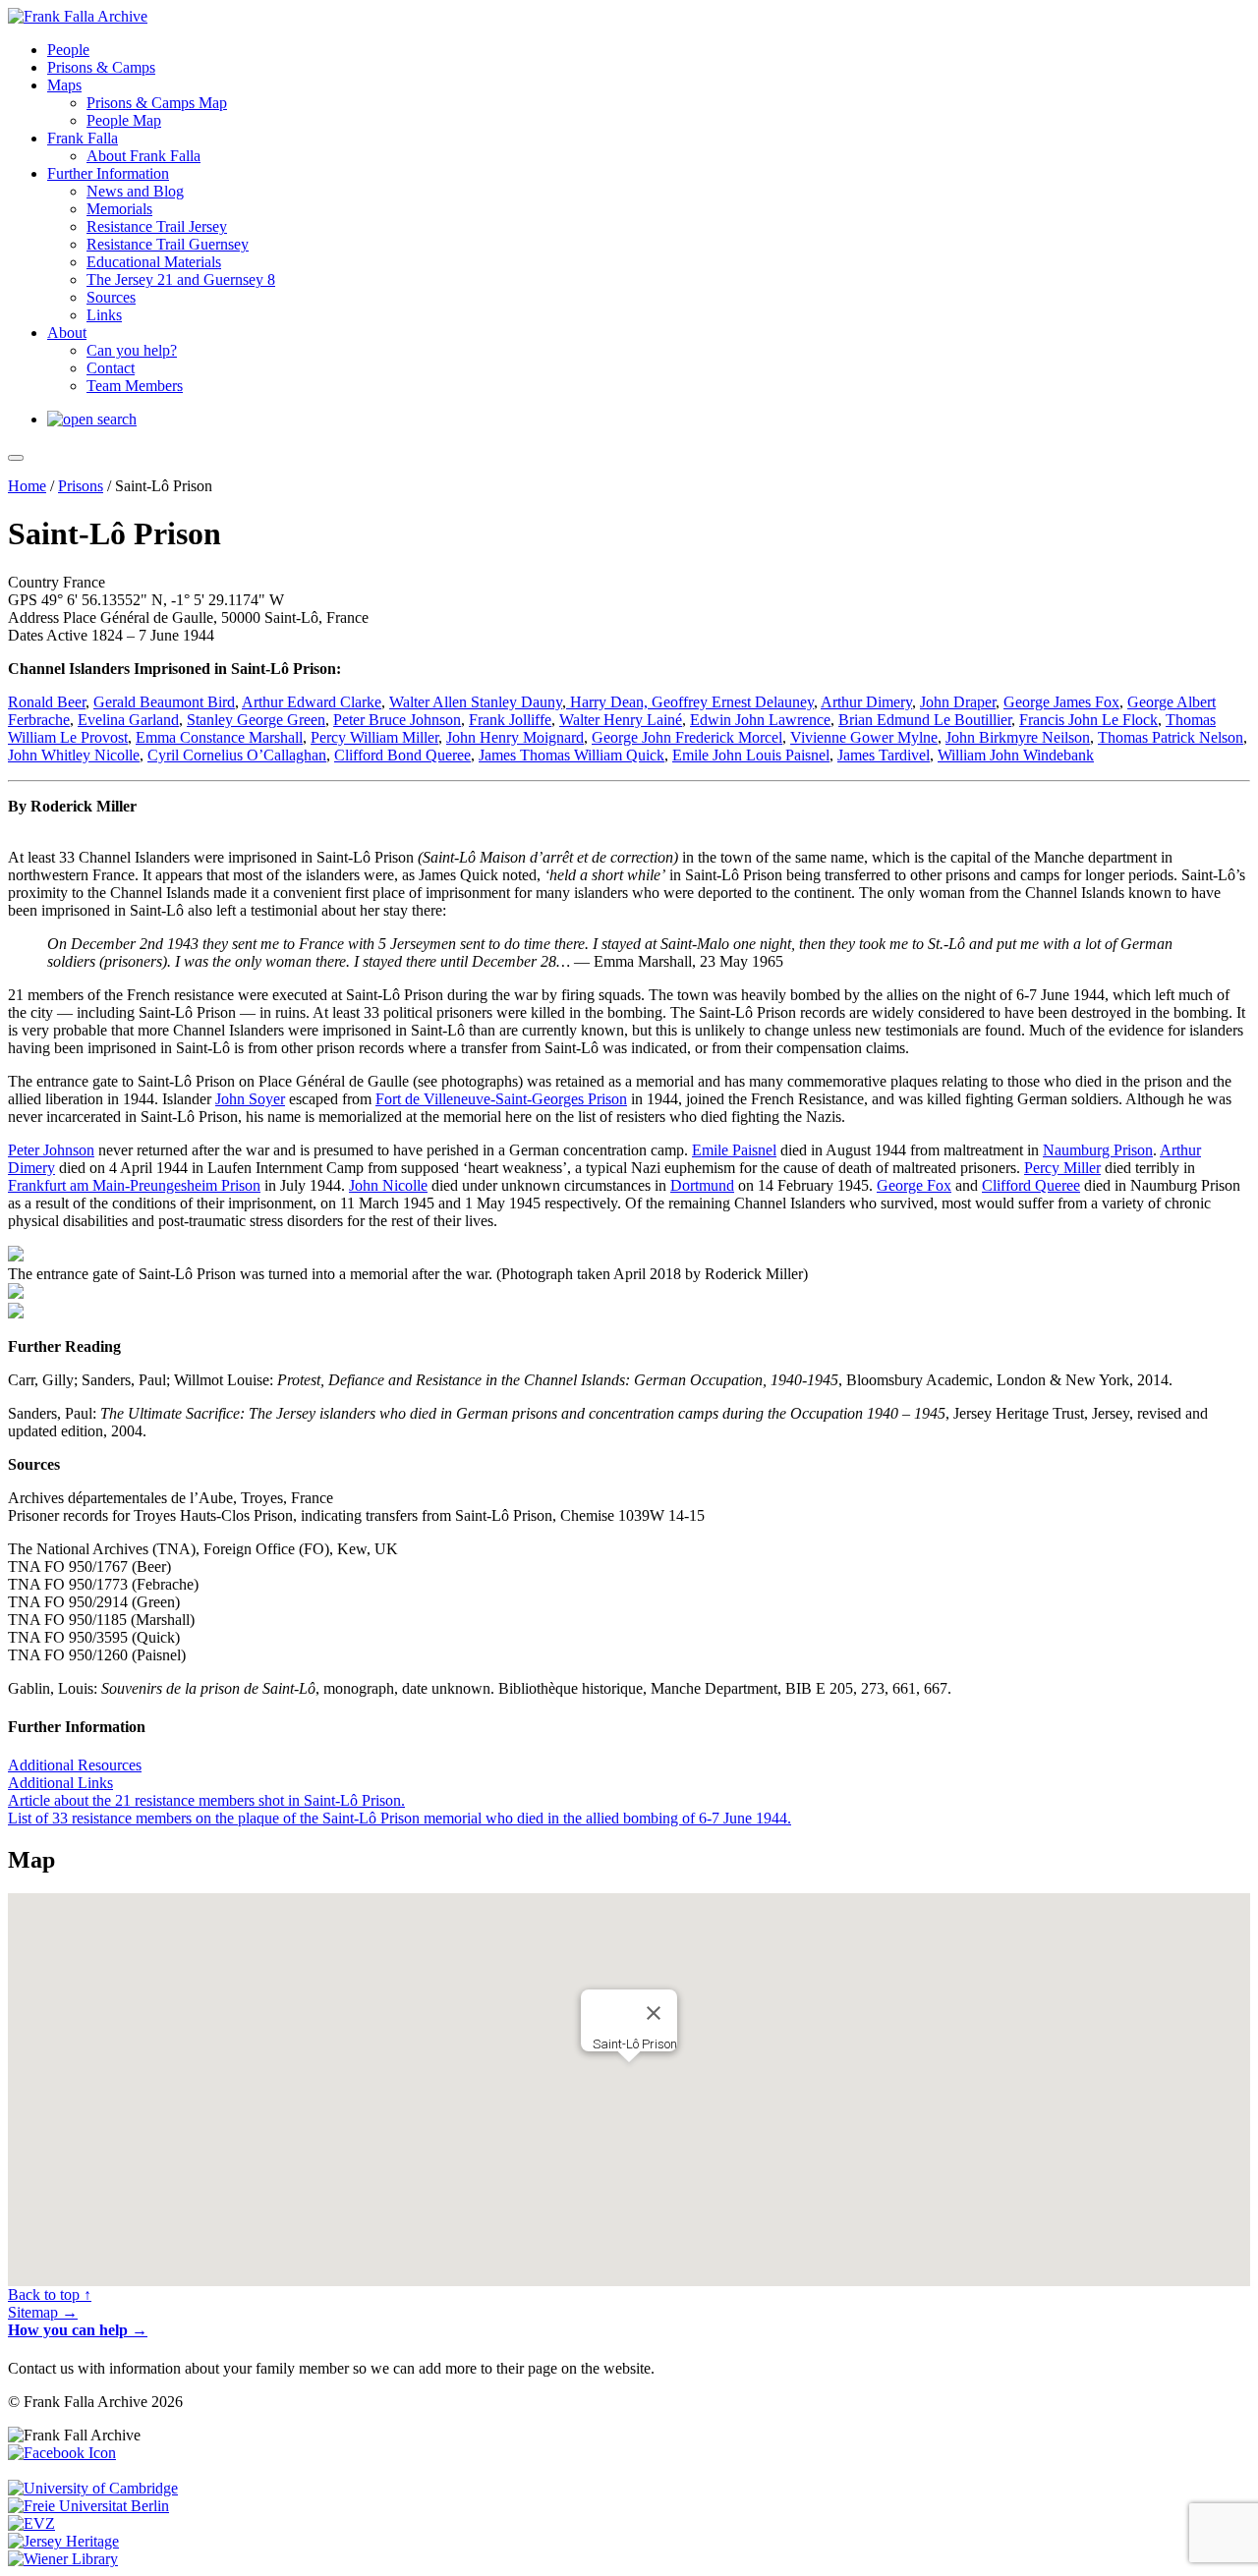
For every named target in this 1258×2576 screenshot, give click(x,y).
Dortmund (702, 1185)
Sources (111, 297)
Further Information (108, 173)
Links (104, 315)
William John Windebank (1016, 755)
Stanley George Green (256, 720)
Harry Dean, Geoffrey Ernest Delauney (690, 702)
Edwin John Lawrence (760, 720)
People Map (124, 120)
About (67, 333)
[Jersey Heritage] (63, 2541)
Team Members (135, 386)
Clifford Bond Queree (402, 755)
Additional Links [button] (60, 1783)
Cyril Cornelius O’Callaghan (237, 755)
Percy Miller (1062, 1168)
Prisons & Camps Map (157, 103)
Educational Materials (154, 262)
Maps (64, 85)
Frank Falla (83, 138)
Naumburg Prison (1098, 1150)
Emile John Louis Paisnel (751, 755)
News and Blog (135, 191)
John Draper (958, 702)
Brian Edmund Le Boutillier (925, 720)
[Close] (654, 2013)
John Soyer (250, 1099)
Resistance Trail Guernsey (168, 244)
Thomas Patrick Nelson (1171, 737)
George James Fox (1061, 702)
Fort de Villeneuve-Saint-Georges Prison (501, 1099)
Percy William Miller (374, 737)
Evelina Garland (128, 720)
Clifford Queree (1031, 1185)
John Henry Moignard (515, 737)
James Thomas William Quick (572, 755)
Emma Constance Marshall (219, 737)
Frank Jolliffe (510, 720)
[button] (629, 2076)
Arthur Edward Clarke (312, 702)
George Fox (914, 1185)
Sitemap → (43, 2312)
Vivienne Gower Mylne (864, 737)
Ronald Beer (47, 702)
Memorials (119, 209)
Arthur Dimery (866, 702)
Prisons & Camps (101, 67)
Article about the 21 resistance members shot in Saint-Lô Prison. (206, 1800)
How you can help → (78, 2330)
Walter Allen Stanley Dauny (476, 702)
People (68, 50)
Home (27, 486)
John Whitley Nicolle (74, 755)
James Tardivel (884, 755)
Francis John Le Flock (1088, 720)
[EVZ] (31, 2523)
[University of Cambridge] (93, 2488)
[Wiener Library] (63, 2559)
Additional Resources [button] (75, 1765)
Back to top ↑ (50, 2295)
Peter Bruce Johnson (397, 720)
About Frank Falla (143, 156)
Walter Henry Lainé (621, 720)
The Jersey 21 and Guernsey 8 (181, 280)
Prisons (81, 486)
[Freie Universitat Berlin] (88, 2506)
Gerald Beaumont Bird (164, 702)
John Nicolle (388, 1185)
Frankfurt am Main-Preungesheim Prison (134, 1185)
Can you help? (132, 350)
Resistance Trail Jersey (157, 226)
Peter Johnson (51, 1150)
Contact (111, 368)
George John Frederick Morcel (687, 737)
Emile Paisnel (734, 1150)
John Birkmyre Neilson (1018, 737)
